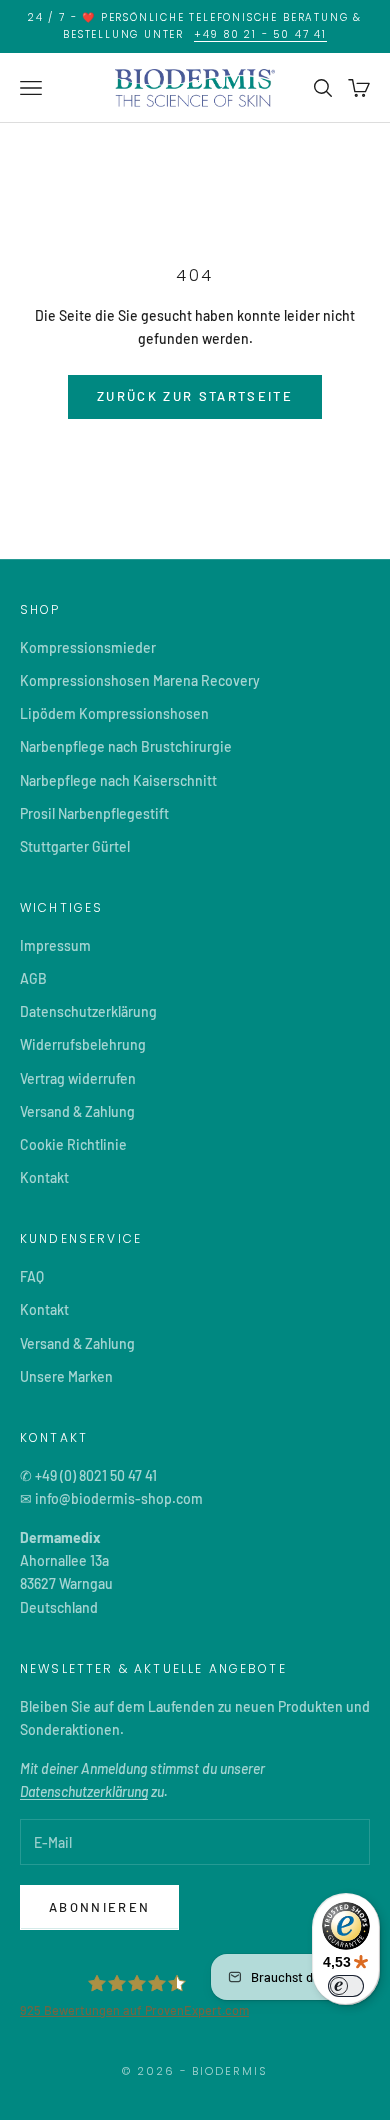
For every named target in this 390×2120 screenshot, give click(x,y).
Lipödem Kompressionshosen (114, 713)
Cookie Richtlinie (73, 1144)
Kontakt (44, 1177)
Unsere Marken (66, 1376)
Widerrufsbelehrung (83, 1044)
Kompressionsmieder (88, 647)
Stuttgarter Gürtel (75, 846)
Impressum (55, 945)
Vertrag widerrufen (78, 1078)
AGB (33, 978)
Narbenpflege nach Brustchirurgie (126, 746)
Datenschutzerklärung (88, 1011)
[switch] (346, 1986)
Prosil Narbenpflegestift (94, 813)
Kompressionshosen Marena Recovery (140, 680)
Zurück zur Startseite (195, 396)
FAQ (32, 1276)
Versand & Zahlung (77, 1111)
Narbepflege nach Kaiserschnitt (118, 780)
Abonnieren (99, 1907)
